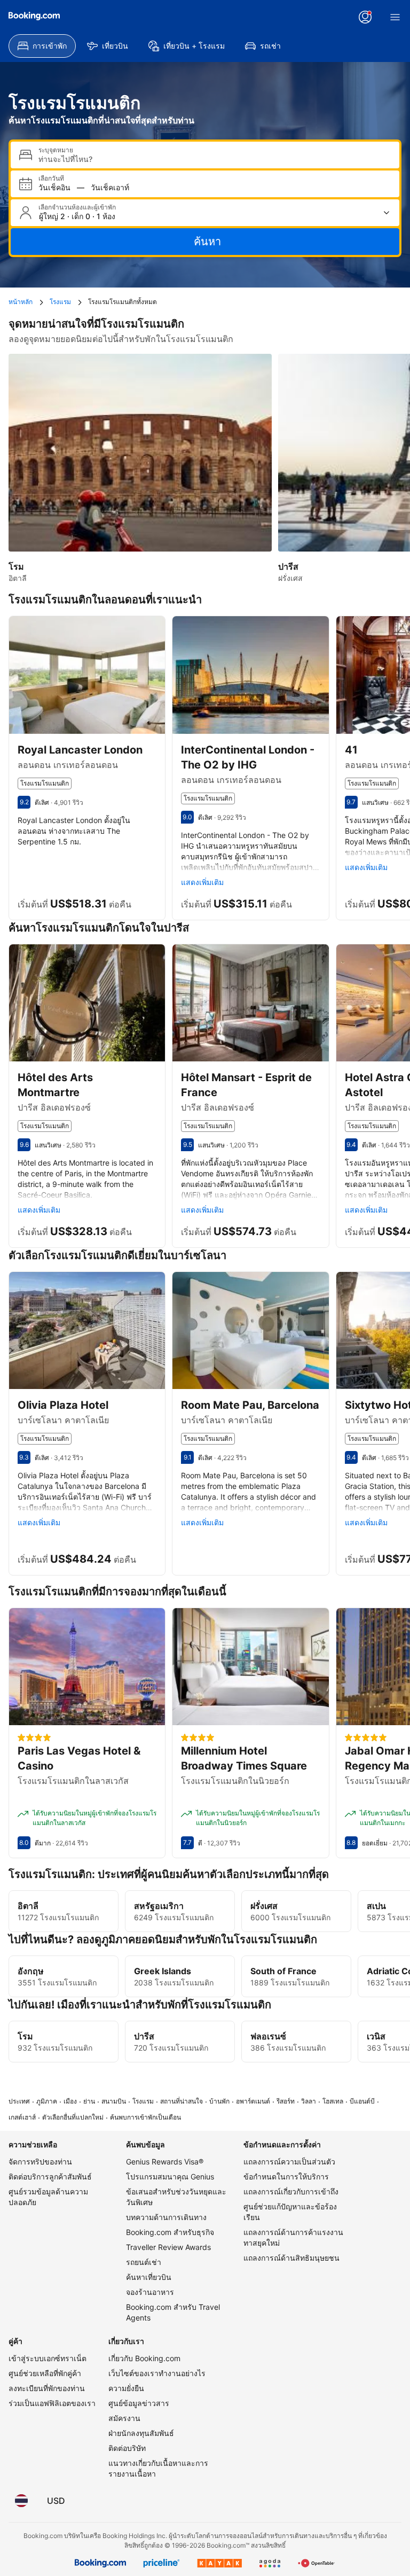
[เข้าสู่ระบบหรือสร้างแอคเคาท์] (365, 17)
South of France (283, 1971)
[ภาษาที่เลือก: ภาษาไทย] (21, 2501)
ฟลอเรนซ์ (268, 2036)
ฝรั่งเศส (264, 1906)
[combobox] (215, 159)
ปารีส (144, 2036)
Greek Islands (163, 1971)
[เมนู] (395, 17)
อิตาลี (28, 1906)
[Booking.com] (34, 16)
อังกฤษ (31, 1971)
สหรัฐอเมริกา (159, 1906)
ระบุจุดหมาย (56, 150)
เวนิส (376, 2036)
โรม (25, 2036)
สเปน (376, 1906)
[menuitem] (42, 46)
